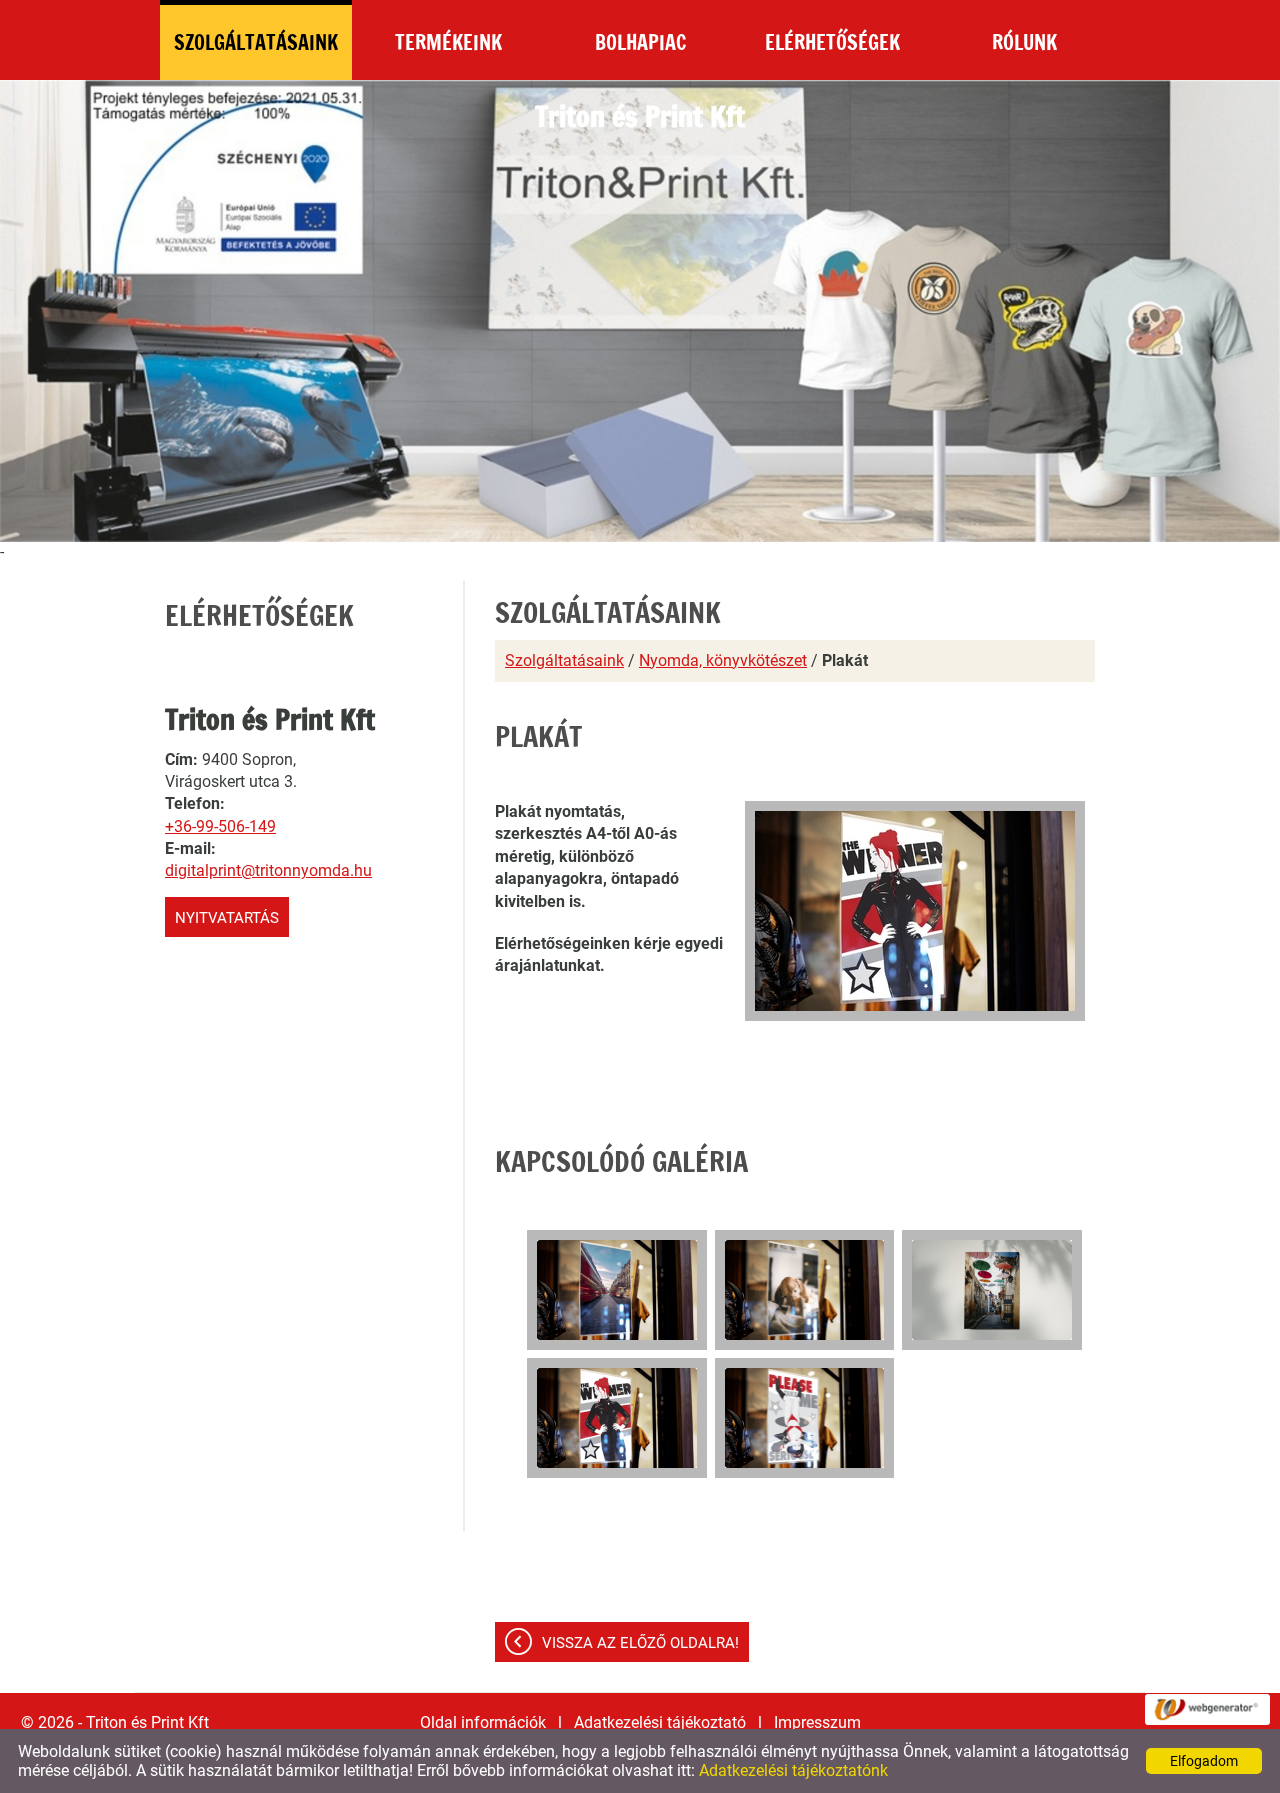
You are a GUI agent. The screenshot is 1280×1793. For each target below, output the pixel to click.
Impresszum (817, 1722)
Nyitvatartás (227, 918)
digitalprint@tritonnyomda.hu (268, 870)
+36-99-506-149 (220, 826)
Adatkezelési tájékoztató (660, 1722)
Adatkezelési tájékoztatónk (793, 1770)
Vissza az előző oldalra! (640, 1643)
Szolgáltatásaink (564, 660)
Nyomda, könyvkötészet (723, 660)
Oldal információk (483, 1722)
